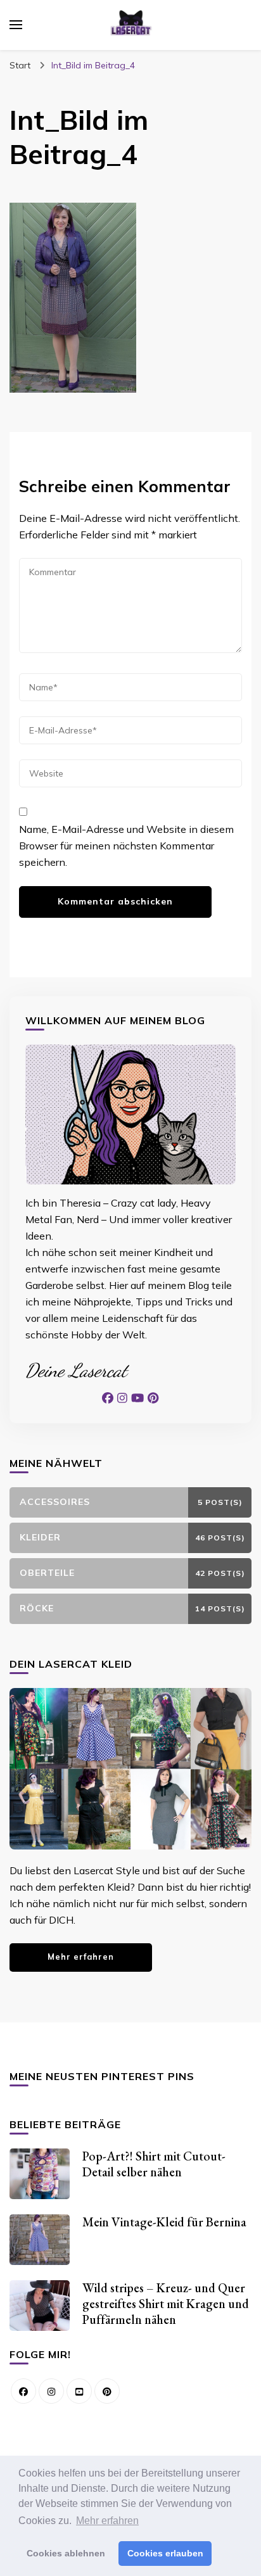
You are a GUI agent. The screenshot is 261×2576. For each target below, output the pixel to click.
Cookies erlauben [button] (165, 2553)
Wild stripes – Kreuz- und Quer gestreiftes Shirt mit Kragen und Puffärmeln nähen (166, 2304)
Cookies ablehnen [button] (66, 2553)
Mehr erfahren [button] (107, 2521)
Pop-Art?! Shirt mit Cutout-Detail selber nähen (154, 2164)
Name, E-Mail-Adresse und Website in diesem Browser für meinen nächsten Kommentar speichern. (126, 846)
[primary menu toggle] (16, 25)
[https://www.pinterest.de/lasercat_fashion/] (107, 2391)
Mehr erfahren (81, 1957)
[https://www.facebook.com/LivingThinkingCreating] (23, 2391)
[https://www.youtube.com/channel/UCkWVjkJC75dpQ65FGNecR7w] (79, 2391)
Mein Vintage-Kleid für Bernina (164, 2222)
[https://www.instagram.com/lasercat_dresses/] (51, 2391)
